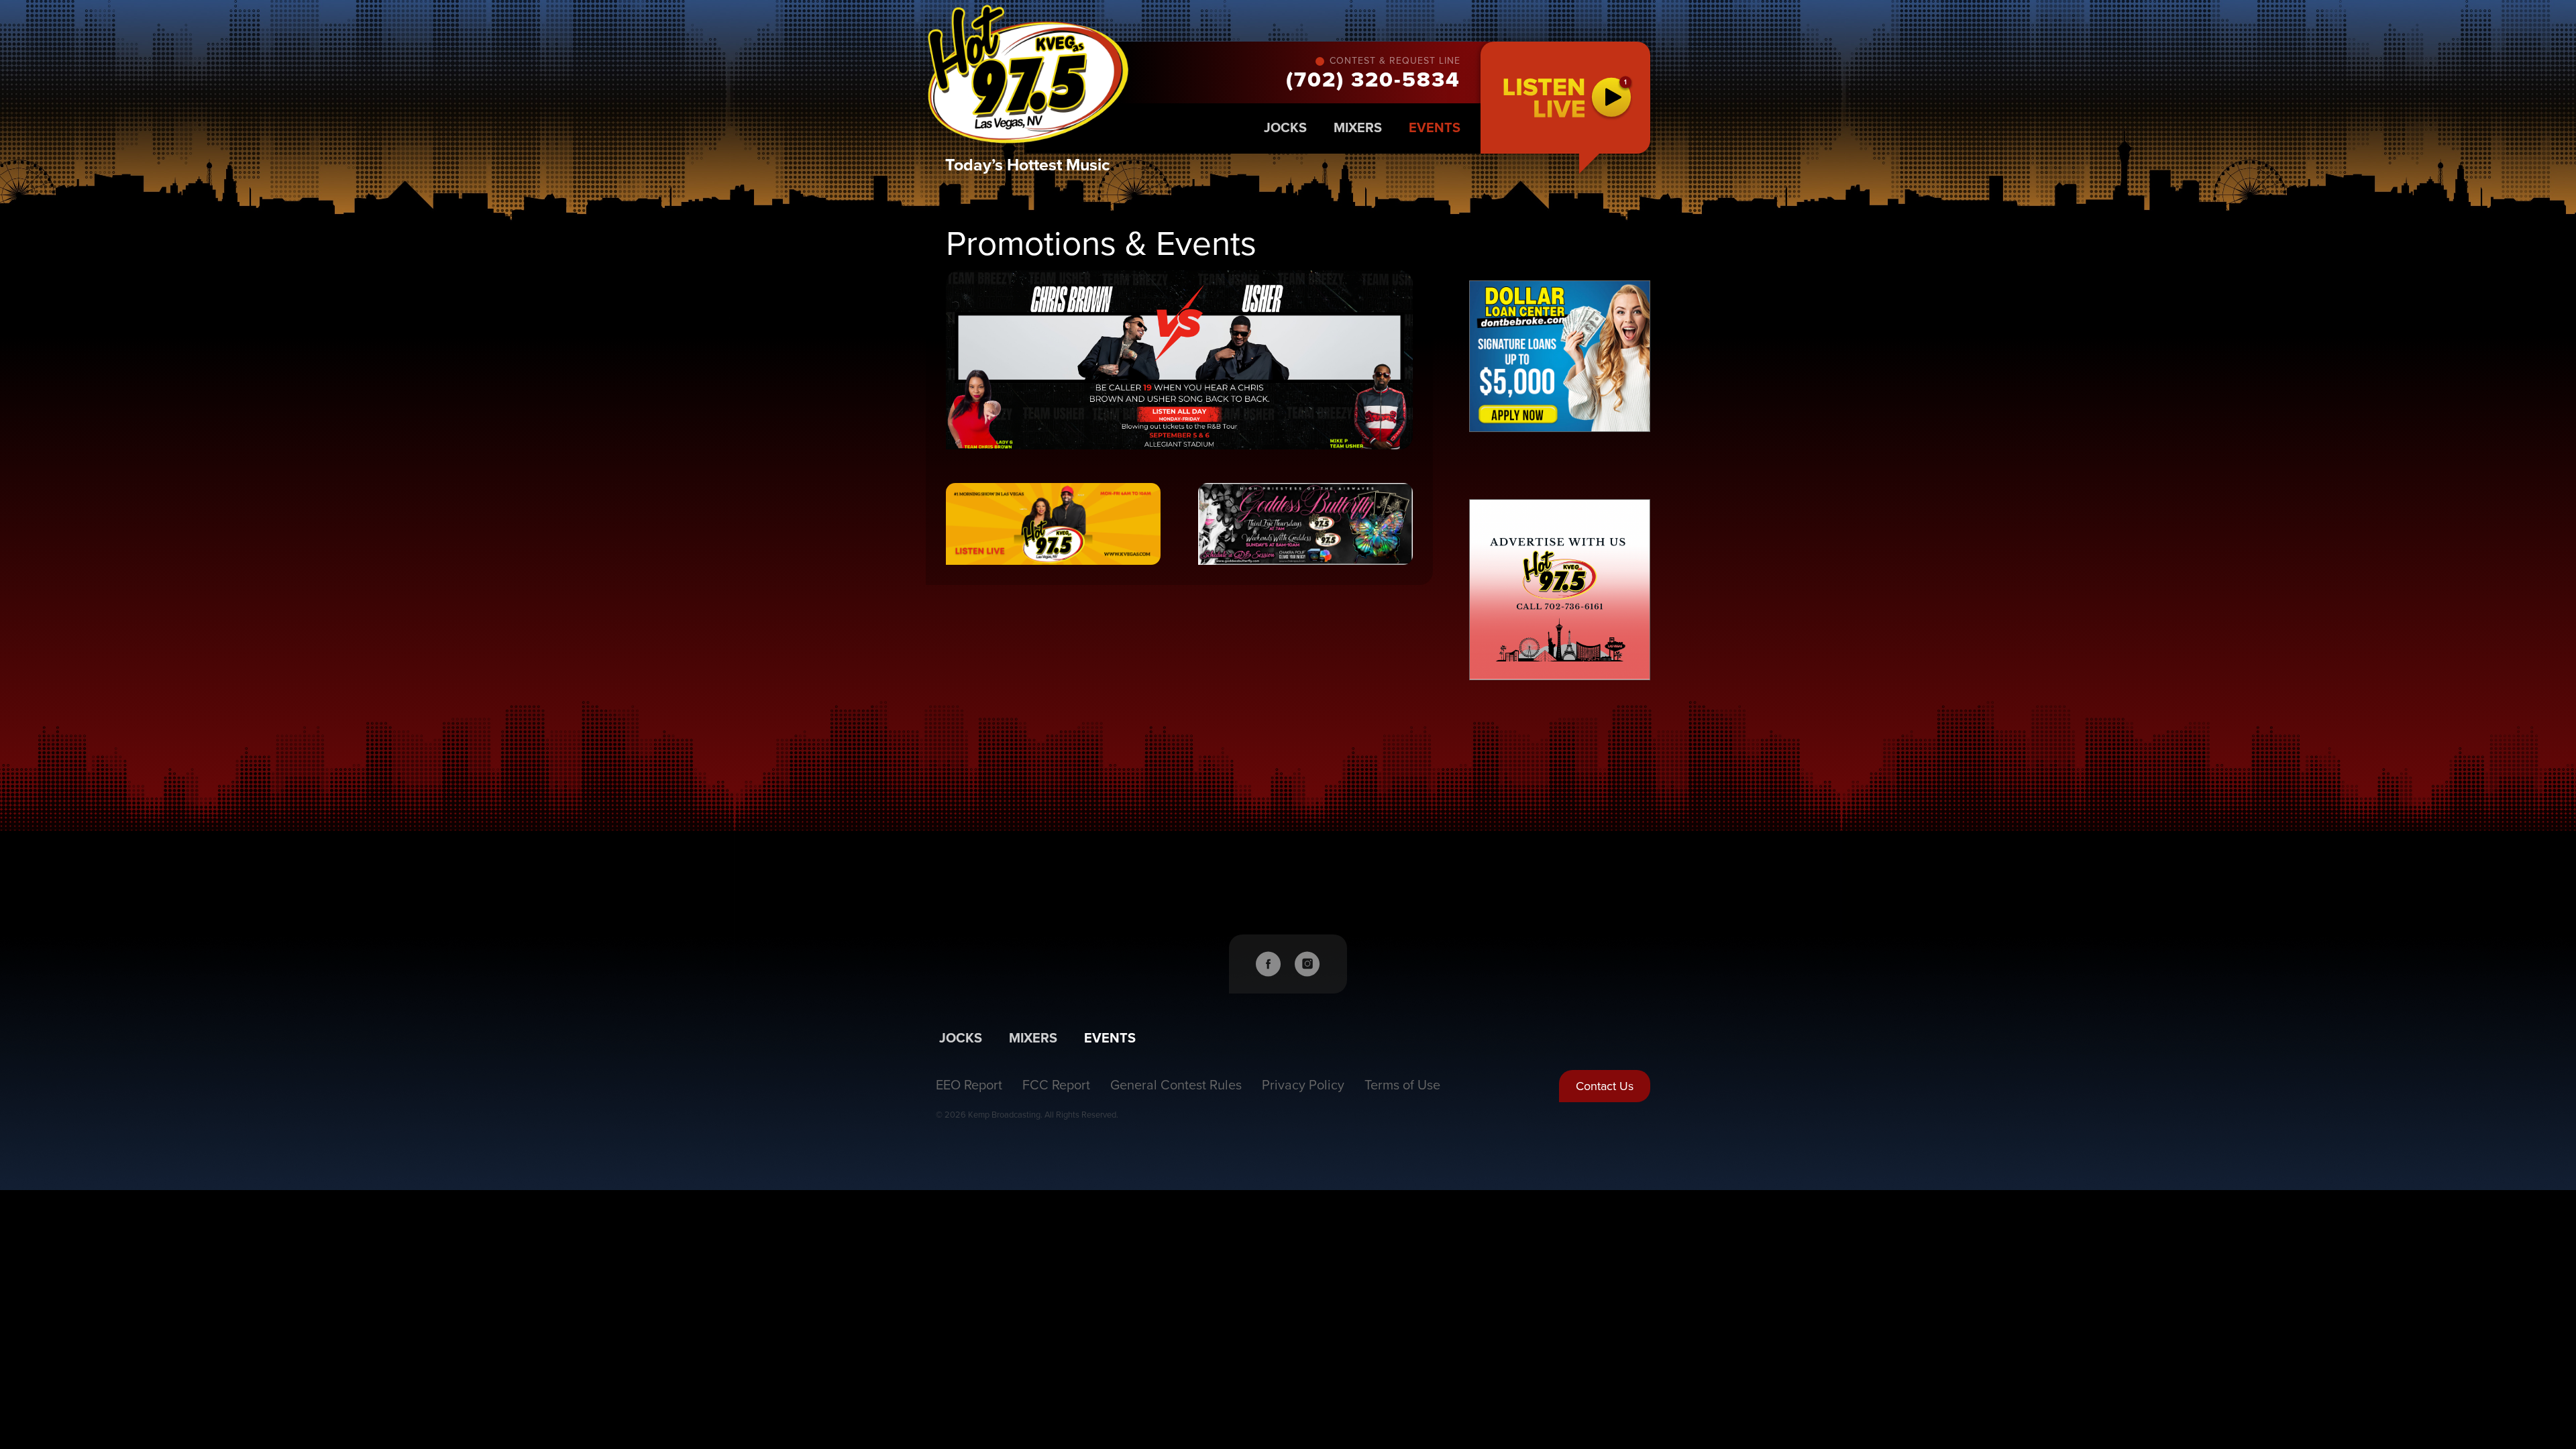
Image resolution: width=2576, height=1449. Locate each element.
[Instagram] (1307, 964)
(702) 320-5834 (1373, 80)
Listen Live (1565, 98)
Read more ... (1179, 360)
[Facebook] (1269, 964)
